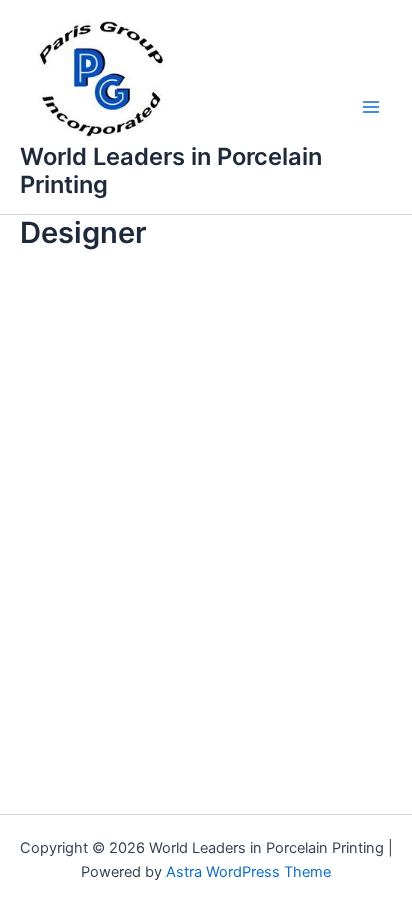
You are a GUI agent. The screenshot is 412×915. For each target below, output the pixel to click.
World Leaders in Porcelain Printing (171, 170)
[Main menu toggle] (371, 107)
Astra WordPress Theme (248, 872)
